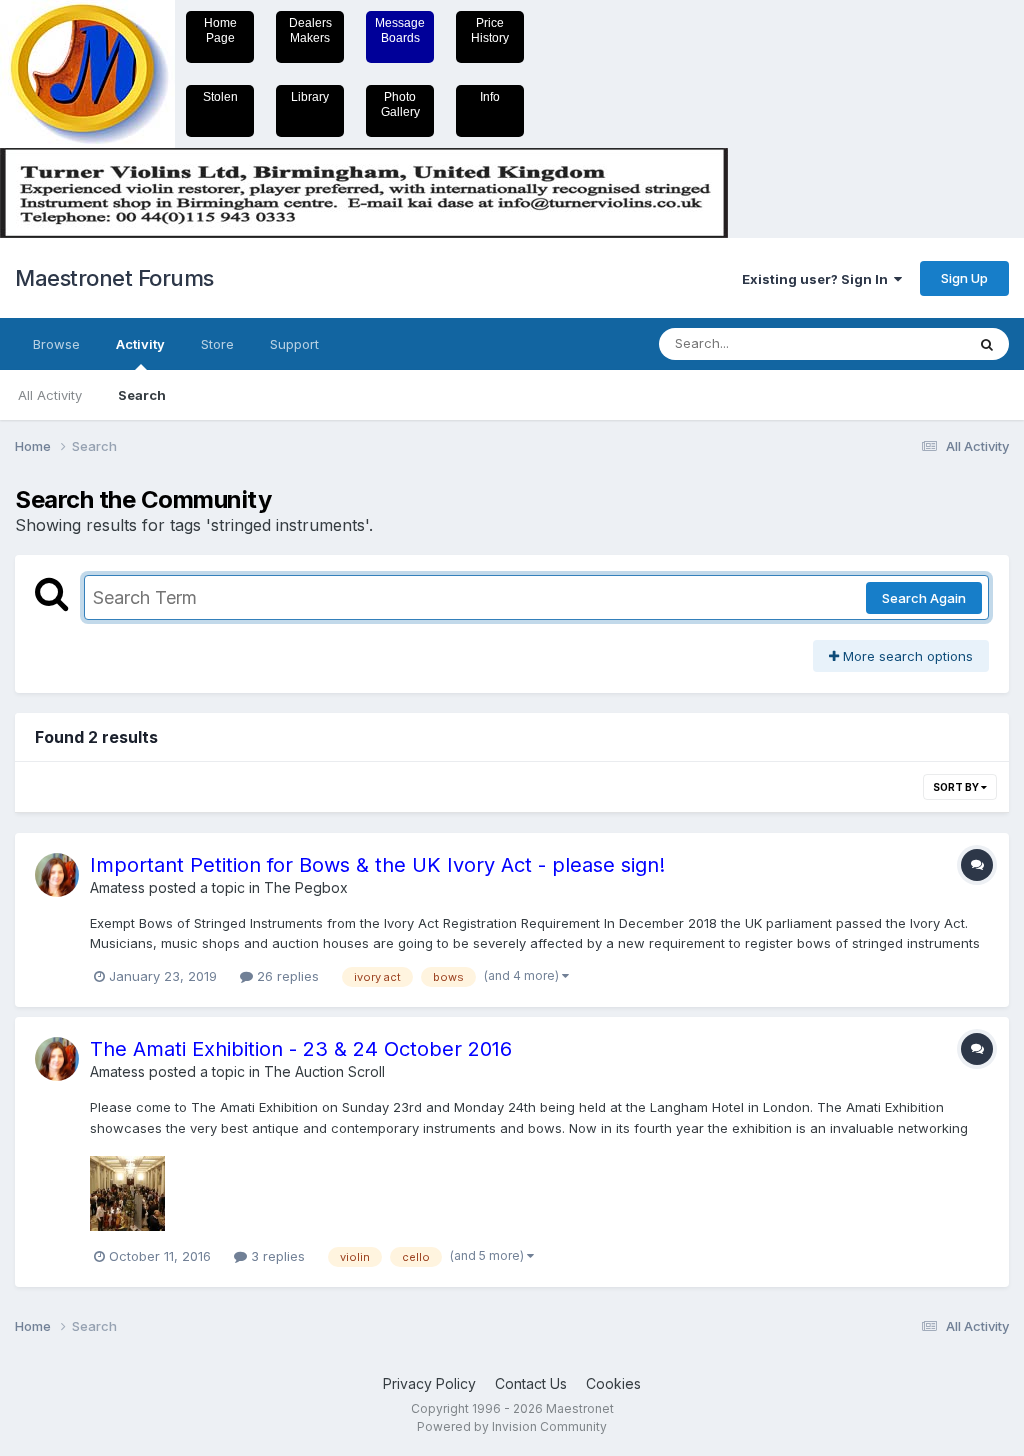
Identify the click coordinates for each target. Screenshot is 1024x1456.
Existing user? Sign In (818, 279)
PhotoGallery (400, 104)
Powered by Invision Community (512, 1426)
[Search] (987, 344)
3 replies (276, 1256)
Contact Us (531, 1383)
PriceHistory (490, 30)
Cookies (613, 1383)
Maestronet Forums (114, 278)
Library (310, 97)
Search (142, 395)
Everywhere (903, 343)
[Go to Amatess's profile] (57, 875)
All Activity (50, 395)
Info (490, 97)
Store (217, 344)
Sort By (957, 787)
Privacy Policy (429, 1383)
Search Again (924, 598)
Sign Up (964, 278)
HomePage (220, 30)
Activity (140, 344)
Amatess (117, 887)
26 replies (286, 976)
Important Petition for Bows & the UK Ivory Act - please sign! (377, 865)
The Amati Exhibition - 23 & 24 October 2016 (301, 1049)
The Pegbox (306, 887)
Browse (56, 344)
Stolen (220, 97)
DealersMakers (310, 30)
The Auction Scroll (324, 1071)
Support (294, 344)
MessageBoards (400, 30)
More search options (906, 656)
